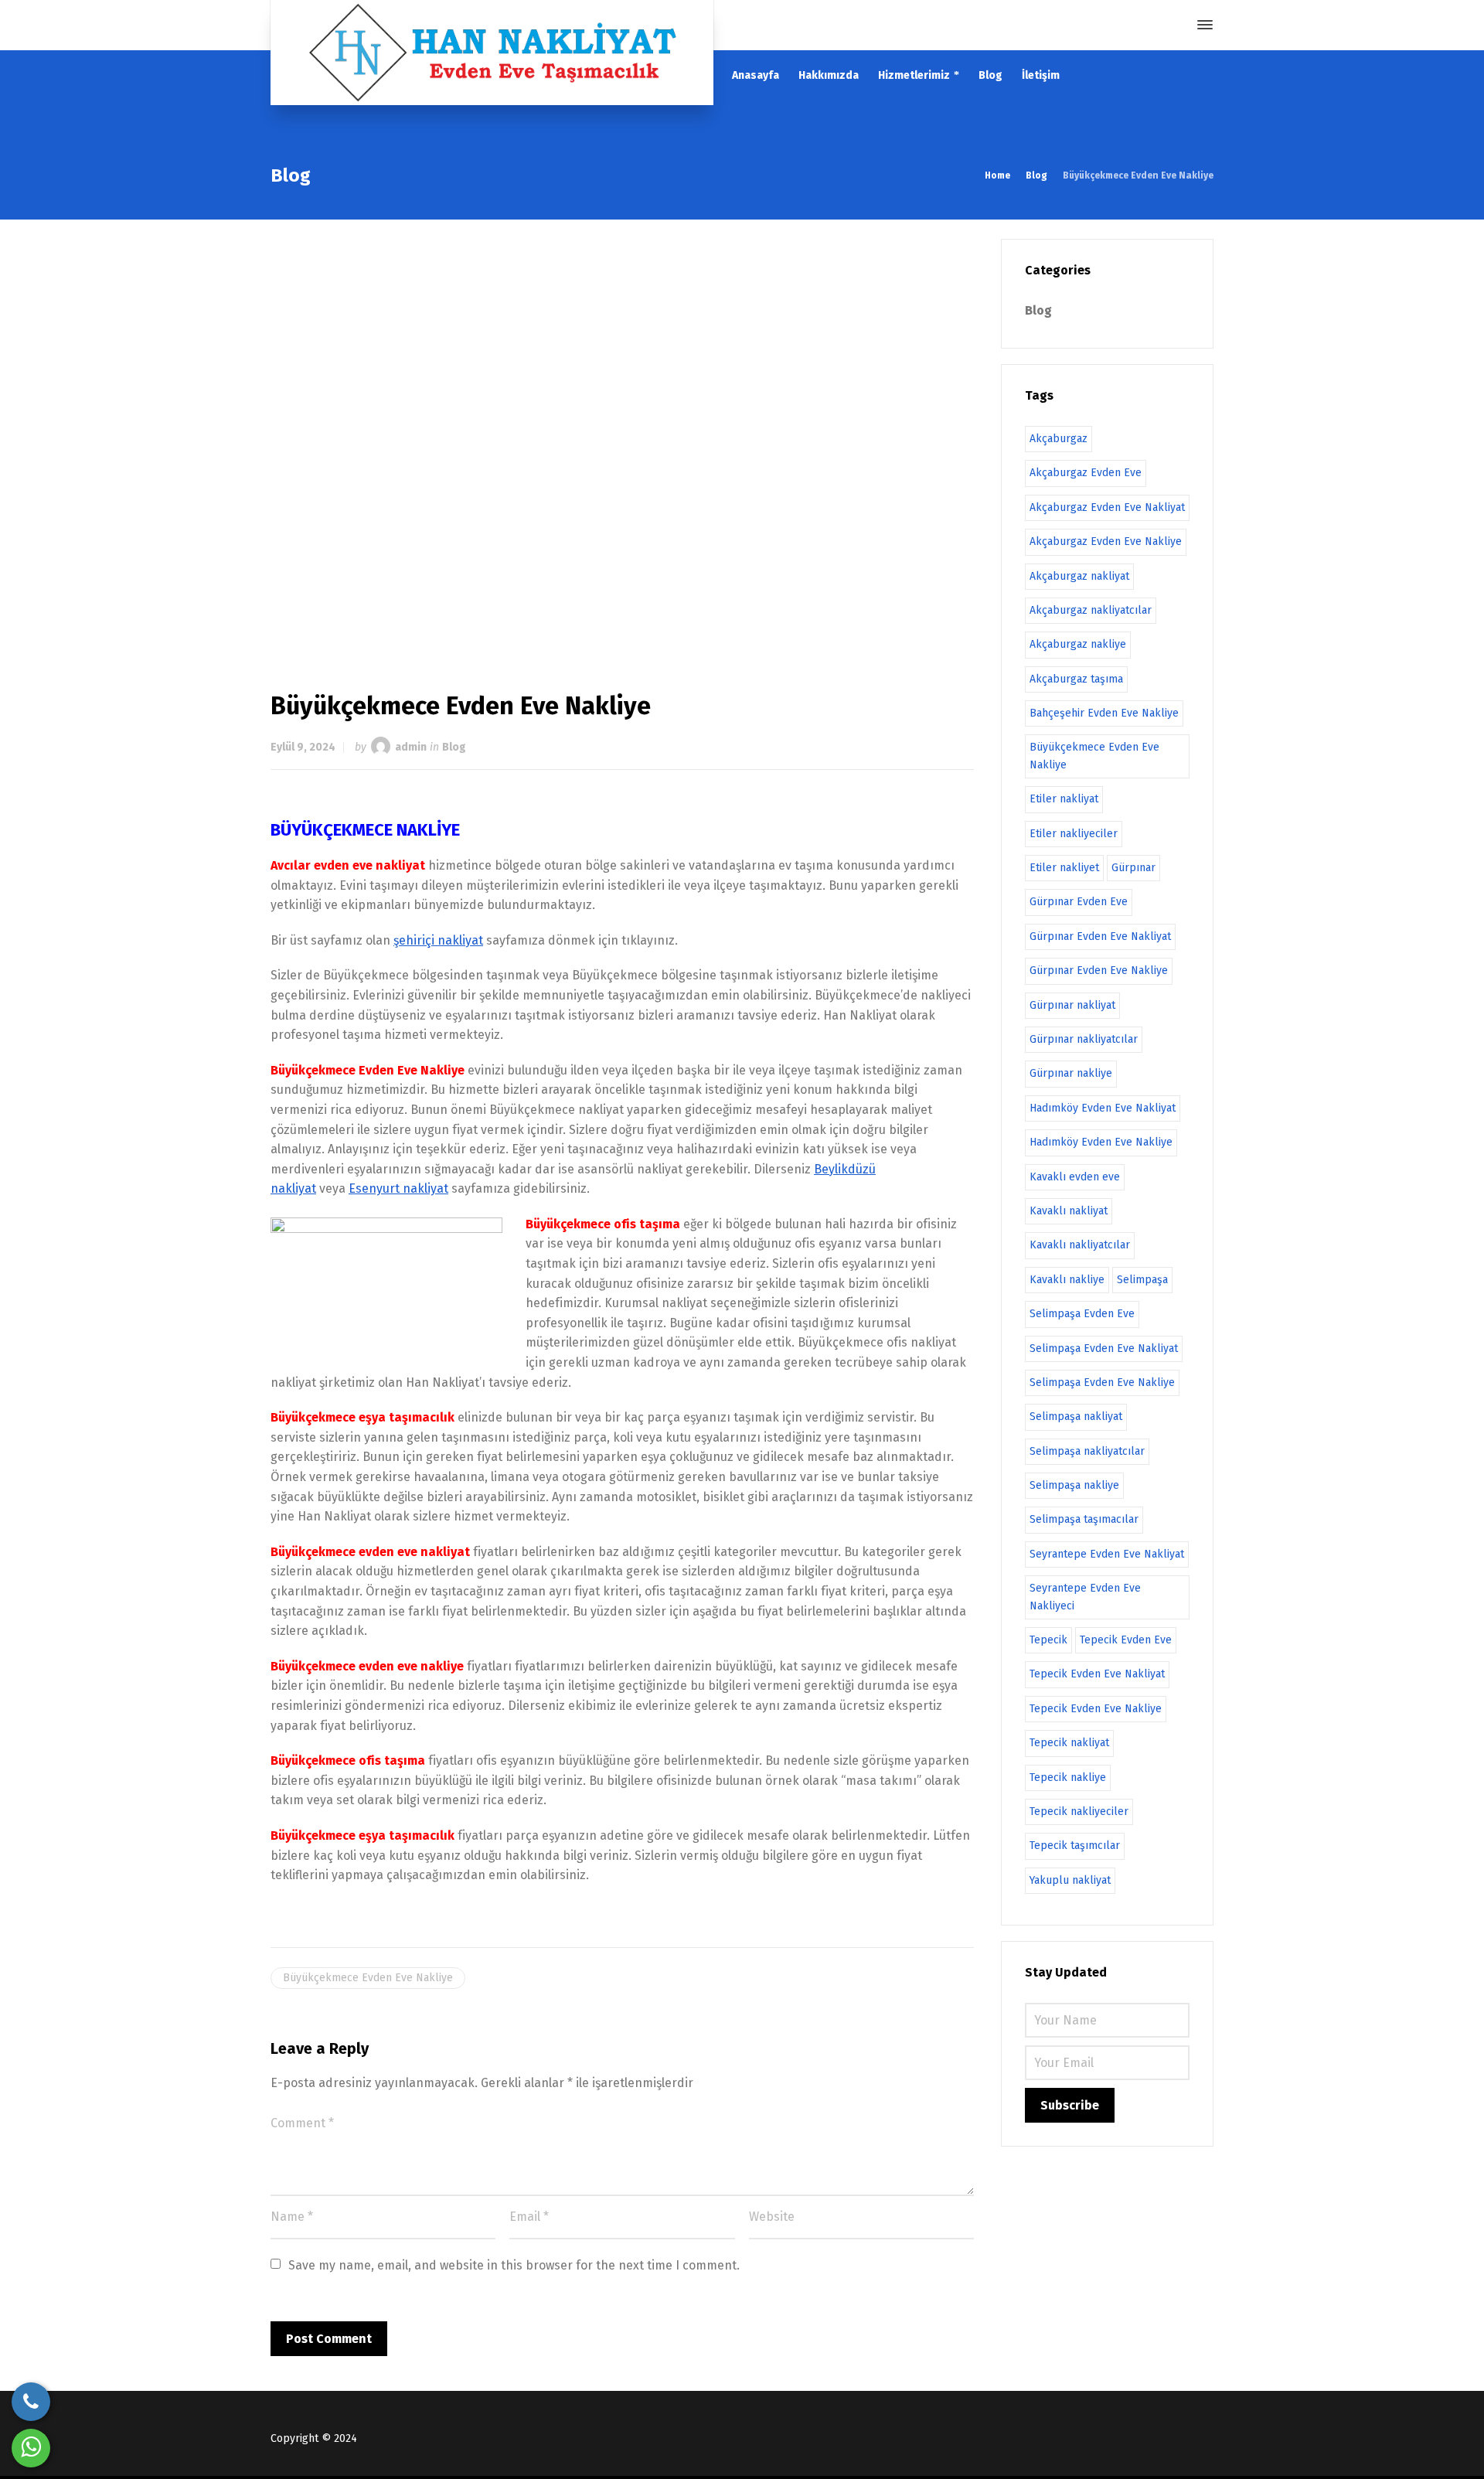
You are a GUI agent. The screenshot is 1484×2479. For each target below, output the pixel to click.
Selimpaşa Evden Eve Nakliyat (1104, 1348)
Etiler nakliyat (1064, 799)
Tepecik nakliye (1068, 1778)
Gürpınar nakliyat (1072, 1005)
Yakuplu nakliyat (1070, 1880)
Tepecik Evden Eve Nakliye (1096, 1709)
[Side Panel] (1202, 25)
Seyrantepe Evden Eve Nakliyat (1107, 1554)
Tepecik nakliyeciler (1079, 1812)
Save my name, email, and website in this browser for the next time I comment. (514, 2265)
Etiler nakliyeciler (1074, 834)
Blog (454, 747)
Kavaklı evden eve (1075, 1177)
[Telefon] (31, 2402)
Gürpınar (1133, 868)
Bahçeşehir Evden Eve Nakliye (1104, 713)
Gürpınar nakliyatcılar (1084, 1039)
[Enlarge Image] (622, 440)
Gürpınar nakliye (1071, 1073)
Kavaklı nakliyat (1069, 1211)
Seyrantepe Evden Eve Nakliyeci (1085, 1597)
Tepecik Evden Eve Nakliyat (1097, 1674)
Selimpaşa (1142, 1280)
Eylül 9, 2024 (303, 747)
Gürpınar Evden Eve (1079, 902)
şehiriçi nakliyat (438, 940)
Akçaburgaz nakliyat (1079, 576)
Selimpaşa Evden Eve (1082, 1314)
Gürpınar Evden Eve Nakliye (1099, 970)
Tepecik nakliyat (1069, 1743)
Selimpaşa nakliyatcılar (1087, 1451)
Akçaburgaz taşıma (1076, 679)
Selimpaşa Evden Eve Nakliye (1102, 1383)
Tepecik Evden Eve (1126, 1640)
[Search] (1177, 25)
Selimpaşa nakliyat (1076, 1417)
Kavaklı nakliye (1067, 1280)
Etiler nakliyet (1064, 868)
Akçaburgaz (1059, 439)
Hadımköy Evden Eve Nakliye (1101, 1142)
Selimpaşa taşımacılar (1084, 1519)
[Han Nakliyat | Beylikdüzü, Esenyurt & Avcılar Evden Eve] (492, 53)
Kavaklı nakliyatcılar (1080, 1245)
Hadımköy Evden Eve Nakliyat (1103, 1108)
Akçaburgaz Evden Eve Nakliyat (1107, 507)
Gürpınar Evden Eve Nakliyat (1100, 936)
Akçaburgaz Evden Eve (1086, 473)
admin (411, 747)
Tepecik (1048, 1640)
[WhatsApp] (31, 2448)
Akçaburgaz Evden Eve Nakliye (1106, 541)
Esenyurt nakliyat (398, 1188)
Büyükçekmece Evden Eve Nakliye (368, 1978)
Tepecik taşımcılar (1075, 1846)
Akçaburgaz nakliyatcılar (1091, 610)
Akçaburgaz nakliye (1078, 644)
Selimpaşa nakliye (1074, 1485)
